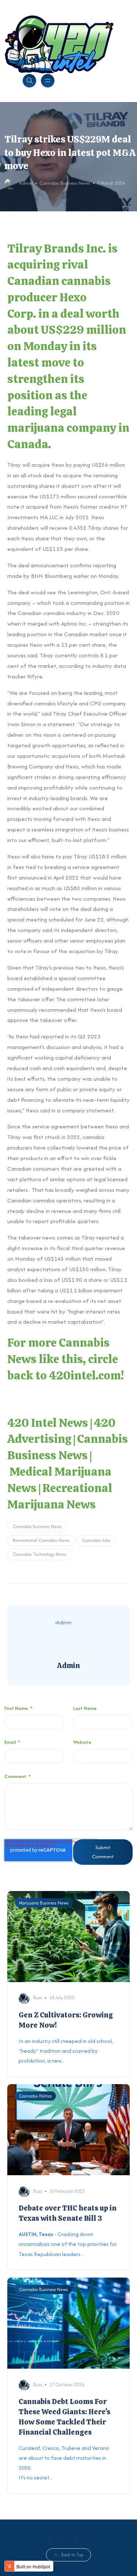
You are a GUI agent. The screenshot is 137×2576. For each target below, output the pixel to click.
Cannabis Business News (65, 183)
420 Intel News (48, 1423)
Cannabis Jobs (96, 1540)
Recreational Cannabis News (41, 1540)
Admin (26, 183)
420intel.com (85, 1375)
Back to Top (72, 2555)
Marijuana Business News (44, 1903)
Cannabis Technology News (40, 1554)
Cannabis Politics (35, 2096)
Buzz (38, 1998)
